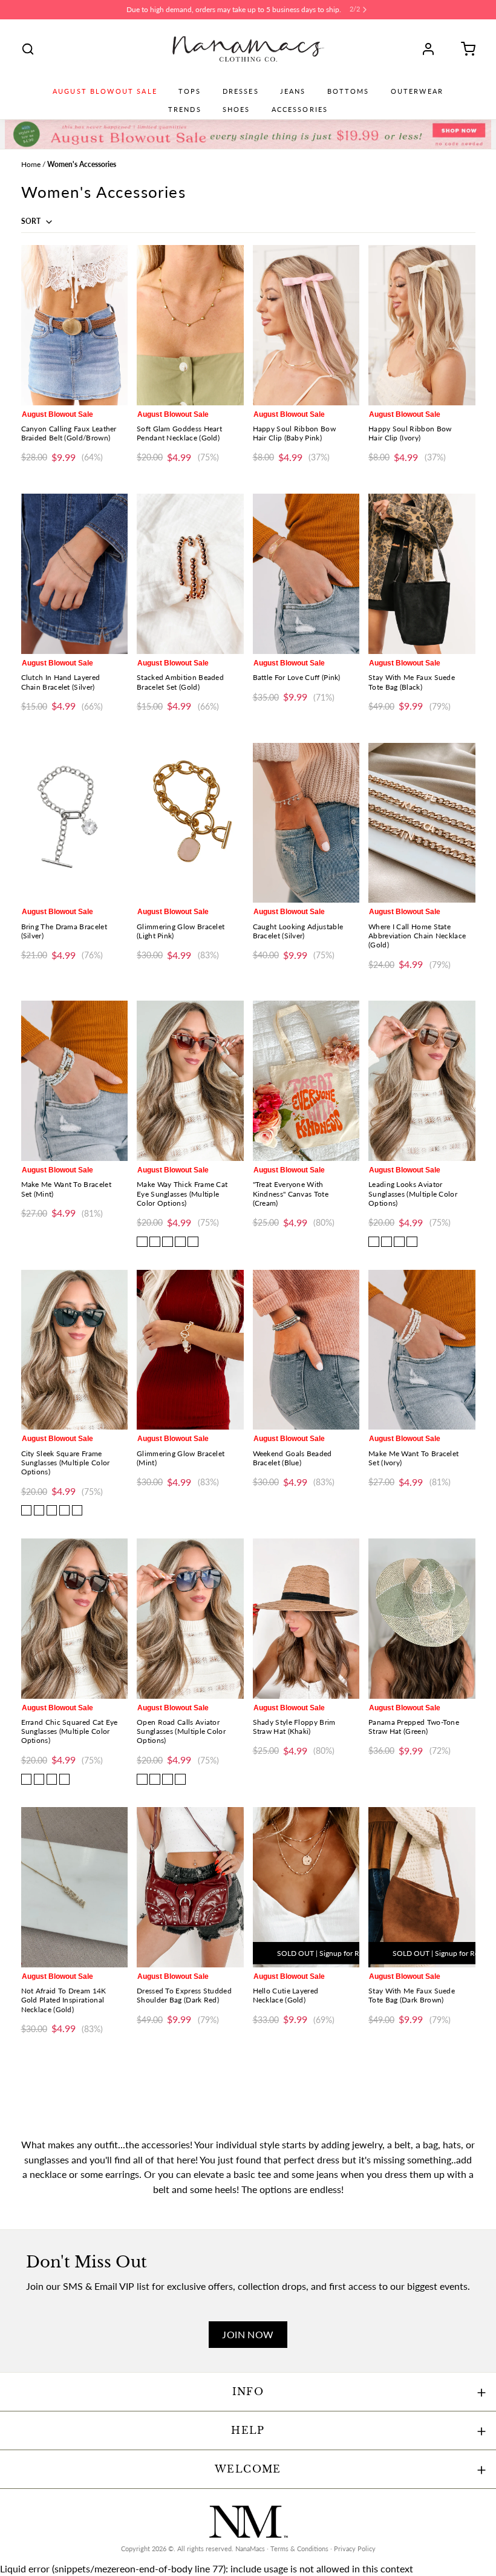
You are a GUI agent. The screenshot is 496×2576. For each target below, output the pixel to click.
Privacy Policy (355, 2549)
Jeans (293, 91)
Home (31, 164)
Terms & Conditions (299, 2549)
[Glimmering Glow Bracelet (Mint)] (190, 1350)
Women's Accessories (82, 164)
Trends (185, 110)
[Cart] (464, 49)
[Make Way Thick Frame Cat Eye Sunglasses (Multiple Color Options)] (190, 1081)
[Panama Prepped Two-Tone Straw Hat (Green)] (422, 1619)
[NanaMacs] (248, 49)
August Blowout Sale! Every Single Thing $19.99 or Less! (234, 9)
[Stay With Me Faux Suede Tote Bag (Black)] (422, 574)
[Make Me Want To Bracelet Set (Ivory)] (422, 1350)
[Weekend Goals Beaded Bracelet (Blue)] (306, 1350)
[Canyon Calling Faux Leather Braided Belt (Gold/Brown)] (75, 325)
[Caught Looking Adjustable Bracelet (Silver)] (306, 823)
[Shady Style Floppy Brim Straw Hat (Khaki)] (306, 1619)
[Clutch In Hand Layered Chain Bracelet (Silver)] (75, 574)
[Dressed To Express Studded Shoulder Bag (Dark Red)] (190, 1887)
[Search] (28, 49)
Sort (32, 221)
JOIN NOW (248, 2334)
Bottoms (348, 91)
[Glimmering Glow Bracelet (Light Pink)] (190, 823)
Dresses (241, 91)
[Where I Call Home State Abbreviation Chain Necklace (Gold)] (422, 823)
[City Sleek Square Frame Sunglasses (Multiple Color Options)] (75, 1350)
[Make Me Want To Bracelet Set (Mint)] (75, 1081)
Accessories (300, 110)
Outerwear (417, 91)
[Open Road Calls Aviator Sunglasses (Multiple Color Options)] (190, 1619)
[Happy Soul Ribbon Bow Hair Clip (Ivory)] (422, 325)
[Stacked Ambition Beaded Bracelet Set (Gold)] (190, 574)
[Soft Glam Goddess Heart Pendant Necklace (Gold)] (190, 325)
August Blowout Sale (105, 91)
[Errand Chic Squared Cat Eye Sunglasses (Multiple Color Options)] (75, 1619)
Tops (190, 91)
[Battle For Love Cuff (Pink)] (306, 574)
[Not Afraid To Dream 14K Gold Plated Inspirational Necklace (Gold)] (75, 1887)
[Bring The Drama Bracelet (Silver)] (75, 823)
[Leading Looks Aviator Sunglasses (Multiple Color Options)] (422, 1081)
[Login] (432, 49)
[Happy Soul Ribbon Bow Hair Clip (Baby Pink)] (306, 325)
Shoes (237, 110)
